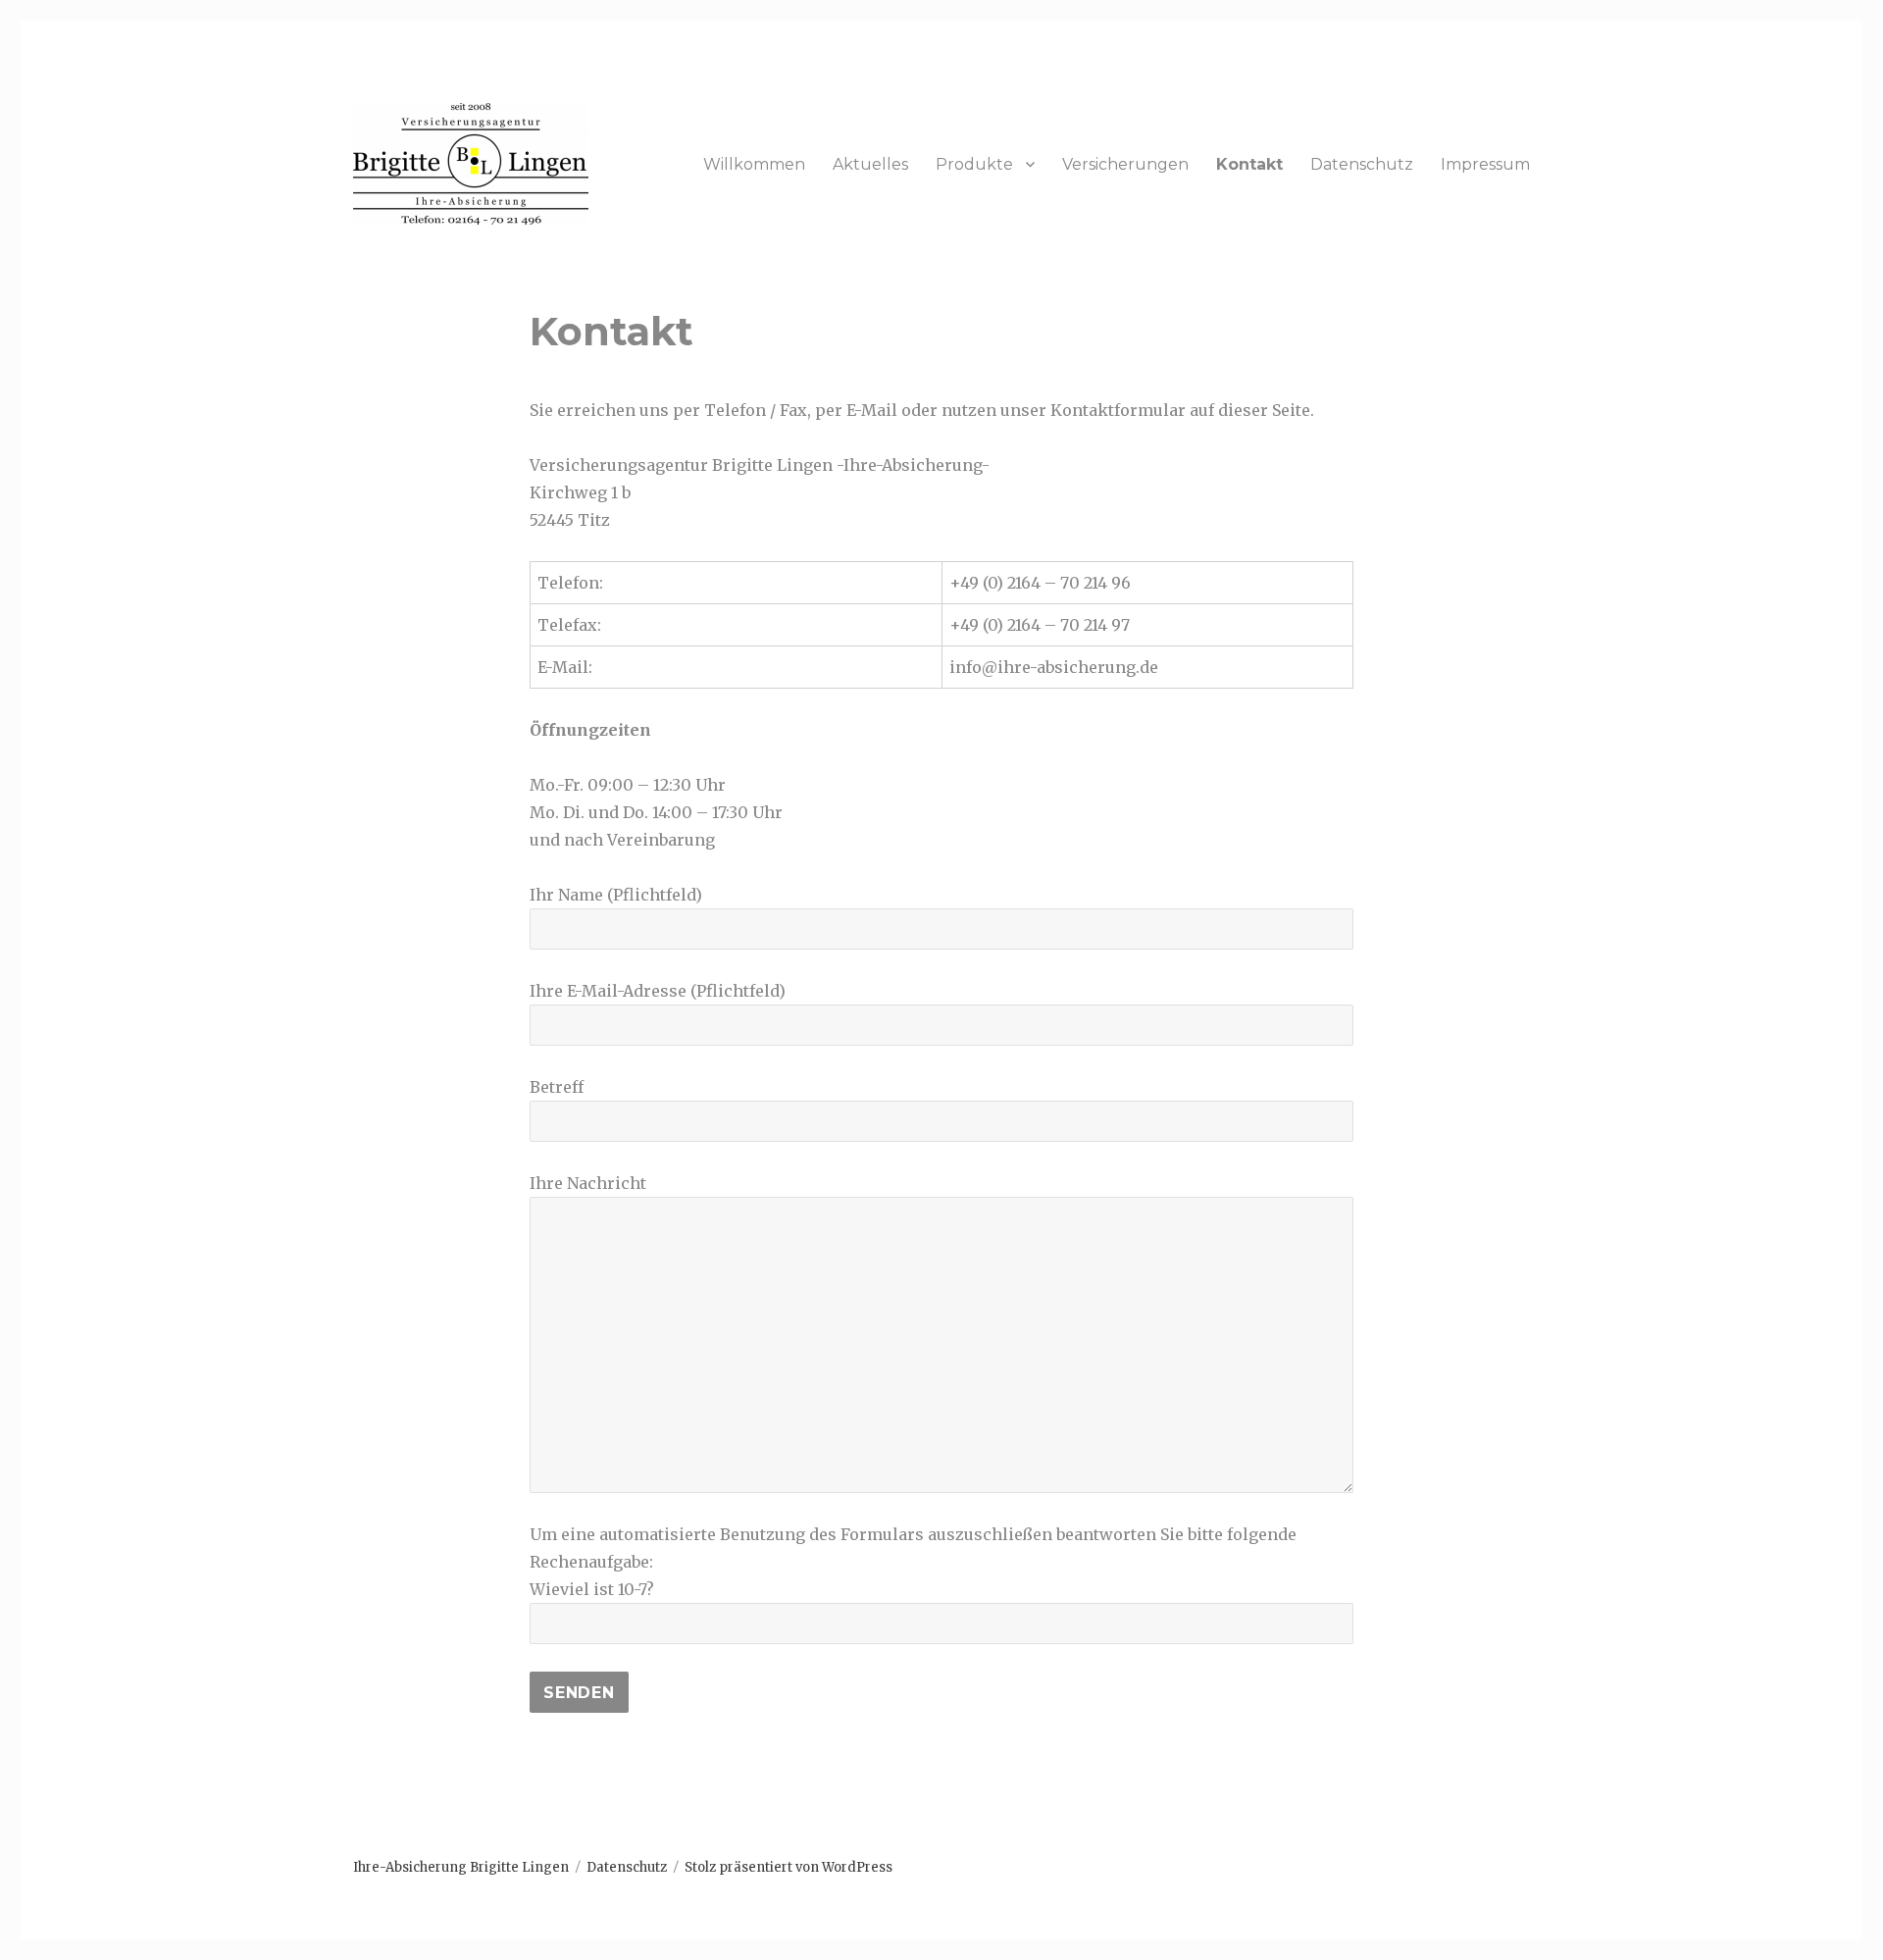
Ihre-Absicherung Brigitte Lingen (461, 1867)
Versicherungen (1125, 164)
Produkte (974, 164)
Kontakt (1249, 164)
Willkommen (754, 164)
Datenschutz (1362, 164)
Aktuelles (870, 164)
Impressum (1485, 164)
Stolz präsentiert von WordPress (789, 1867)
